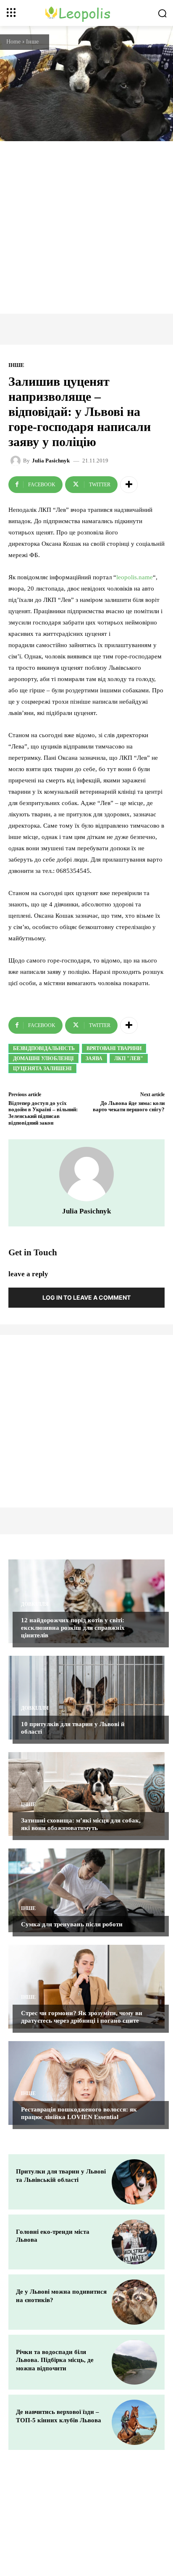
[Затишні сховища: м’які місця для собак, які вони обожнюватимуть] (86, 1794)
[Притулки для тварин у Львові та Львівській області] (134, 2182)
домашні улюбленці (43, 1058)
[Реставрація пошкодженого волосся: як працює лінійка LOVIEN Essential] (86, 2083)
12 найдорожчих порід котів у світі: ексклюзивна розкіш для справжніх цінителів (73, 1628)
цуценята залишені (42, 1069)
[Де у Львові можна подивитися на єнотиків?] (134, 2302)
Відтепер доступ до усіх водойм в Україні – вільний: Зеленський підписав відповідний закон (43, 1113)
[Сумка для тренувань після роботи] (86, 1890)
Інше (32, 42)
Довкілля (35, 1604)
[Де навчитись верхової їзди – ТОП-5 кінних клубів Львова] (134, 2422)
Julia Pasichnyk (51, 461)
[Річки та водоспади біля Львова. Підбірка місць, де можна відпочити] (134, 2362)
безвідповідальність (44, 1048)
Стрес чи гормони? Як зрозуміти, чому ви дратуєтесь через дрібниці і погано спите (82, 2017)
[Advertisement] (86, 227)
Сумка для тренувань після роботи (72, 1924)
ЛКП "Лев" (129, 1058)
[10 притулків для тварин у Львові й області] (86, 1698)
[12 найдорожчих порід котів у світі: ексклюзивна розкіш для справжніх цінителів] (86, 1601)
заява (94, 1058)
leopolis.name (135, 577)
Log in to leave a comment (86, 1297)
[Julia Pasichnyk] (17, 461)
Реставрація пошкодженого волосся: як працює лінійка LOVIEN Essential (79, 2113)
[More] (129, 485)
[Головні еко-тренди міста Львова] (134, 2242)
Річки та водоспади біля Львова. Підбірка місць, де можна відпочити (55, 2360)
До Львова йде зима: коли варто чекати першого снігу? (129, 1106)
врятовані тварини (114, 1048)
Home (13, 42)
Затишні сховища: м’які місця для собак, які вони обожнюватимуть (81, 1824)
